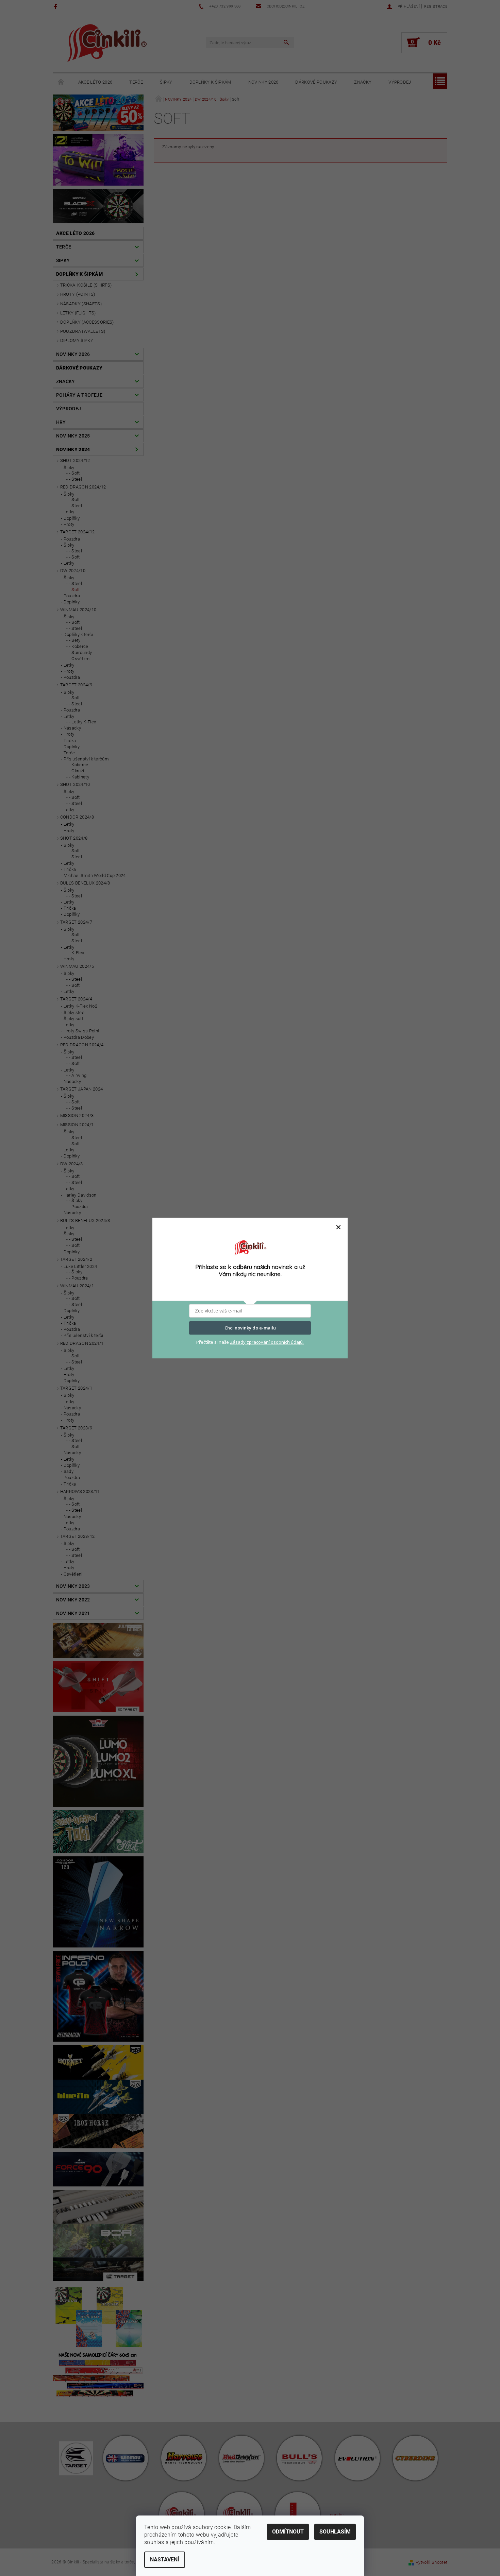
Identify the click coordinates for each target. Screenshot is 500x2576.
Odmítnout (288, 2532)
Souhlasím (335, 2532)
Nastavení (165, 2560)
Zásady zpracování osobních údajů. (267, 1342)
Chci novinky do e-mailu (250, 1328)
